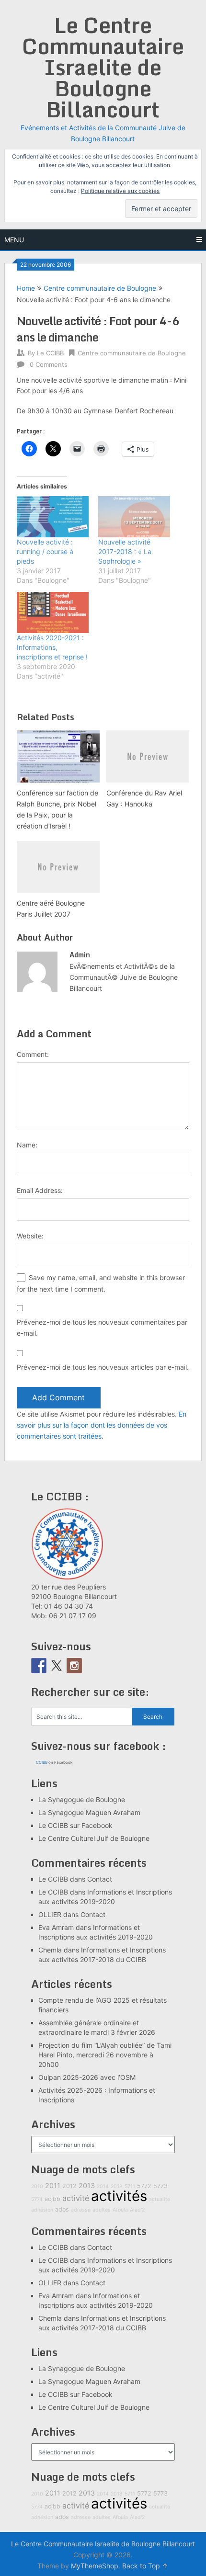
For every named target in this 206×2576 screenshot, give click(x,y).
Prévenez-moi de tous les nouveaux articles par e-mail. (103, 1367)
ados (62, 2209)
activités (119, 2196)
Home (26, 288)
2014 (103, 2186)
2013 (87, 2185)
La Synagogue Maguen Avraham (89, 1812)
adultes (102, 2210)
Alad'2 (137, 2210)
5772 (144, 2186)
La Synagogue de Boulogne (82, 1799)
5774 (37, 2199)
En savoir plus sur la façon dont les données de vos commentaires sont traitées (102, 1425)
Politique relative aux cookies (120, 191)
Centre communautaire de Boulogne (100, 288)
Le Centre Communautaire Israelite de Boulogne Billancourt (103, 67)
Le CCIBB (50, 353)
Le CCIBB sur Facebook (75, 1825)
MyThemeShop (95, 2566)
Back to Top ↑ (145, 2566)
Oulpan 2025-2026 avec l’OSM (87, 2077)
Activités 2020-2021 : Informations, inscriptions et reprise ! (52, 647)
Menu (14, 240)
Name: (27, 1145)
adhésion (42, 2210)
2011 (53, 2185)
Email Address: (40, 1190)
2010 (37, 2186)
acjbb (52, 2199)
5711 (130, 2186)
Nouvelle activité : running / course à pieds (45, 551)
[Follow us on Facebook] (39, 1666)
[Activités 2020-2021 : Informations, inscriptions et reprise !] (53, 613)
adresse (81, 2210)
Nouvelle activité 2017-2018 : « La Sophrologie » (125, 551)
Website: (30, 1236)
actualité (160, 2199)
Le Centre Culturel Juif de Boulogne (94, 1838)
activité (76, 2198)
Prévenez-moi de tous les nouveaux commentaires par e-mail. (102, 1328)
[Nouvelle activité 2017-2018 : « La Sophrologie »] (134, 517)
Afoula (120, 2210)
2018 (117, 2186)
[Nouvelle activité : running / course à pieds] (53, 517)
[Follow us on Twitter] (57, 1666)
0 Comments (49, 364)
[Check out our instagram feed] (74, 1666)
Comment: (33, 1054)
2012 (69, 2186)
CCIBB (42, 1762)
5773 (160, 2186)
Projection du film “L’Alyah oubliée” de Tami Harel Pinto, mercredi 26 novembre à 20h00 (105, 2055)
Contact (100, 1879)
